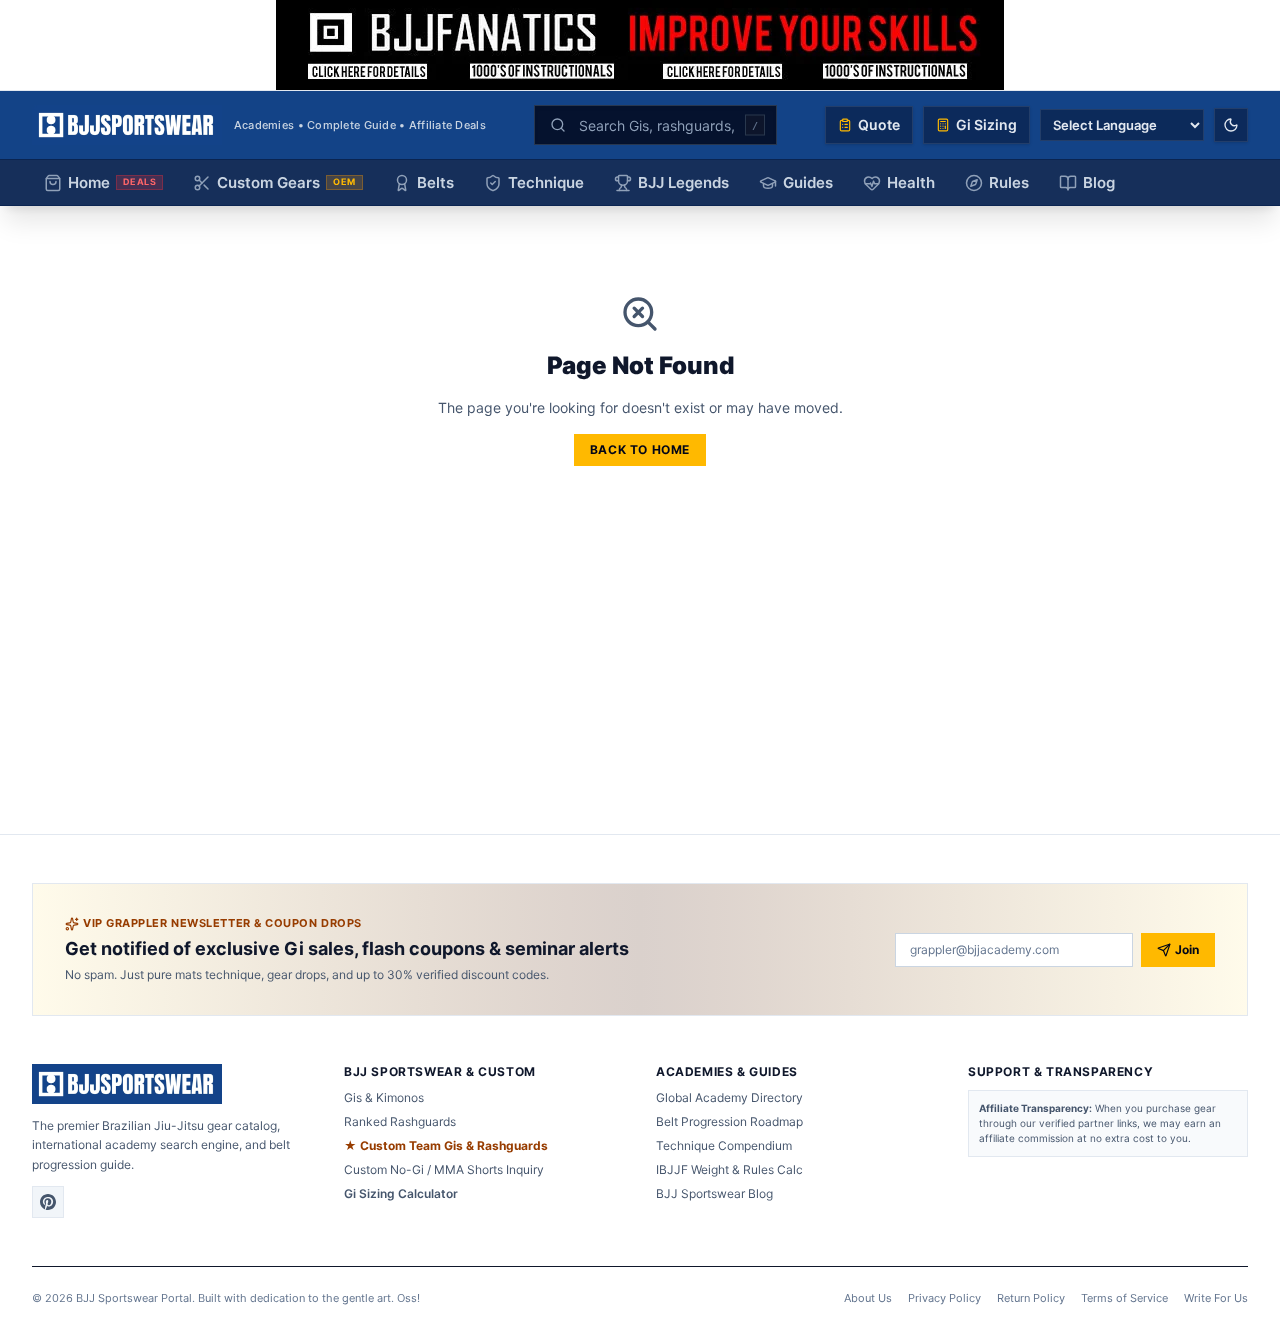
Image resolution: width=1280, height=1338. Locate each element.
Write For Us (1216, 1298)
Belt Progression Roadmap (729, 1121)
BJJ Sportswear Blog (714, 1193)
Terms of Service (1124, 1298)
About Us (868, 1298)
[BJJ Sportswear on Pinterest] (48, 1202)
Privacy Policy (944, 1298)
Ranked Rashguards (400, 1121)
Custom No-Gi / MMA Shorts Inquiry (444, 1169)
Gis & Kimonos (384, 1097)
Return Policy (1031, 1298)
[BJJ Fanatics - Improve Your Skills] (640, 45)
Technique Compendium (724, 1145)
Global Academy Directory (729, 1097)
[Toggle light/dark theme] (1231, 125)
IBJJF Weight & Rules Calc (729, 1169)
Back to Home (640, 449)
